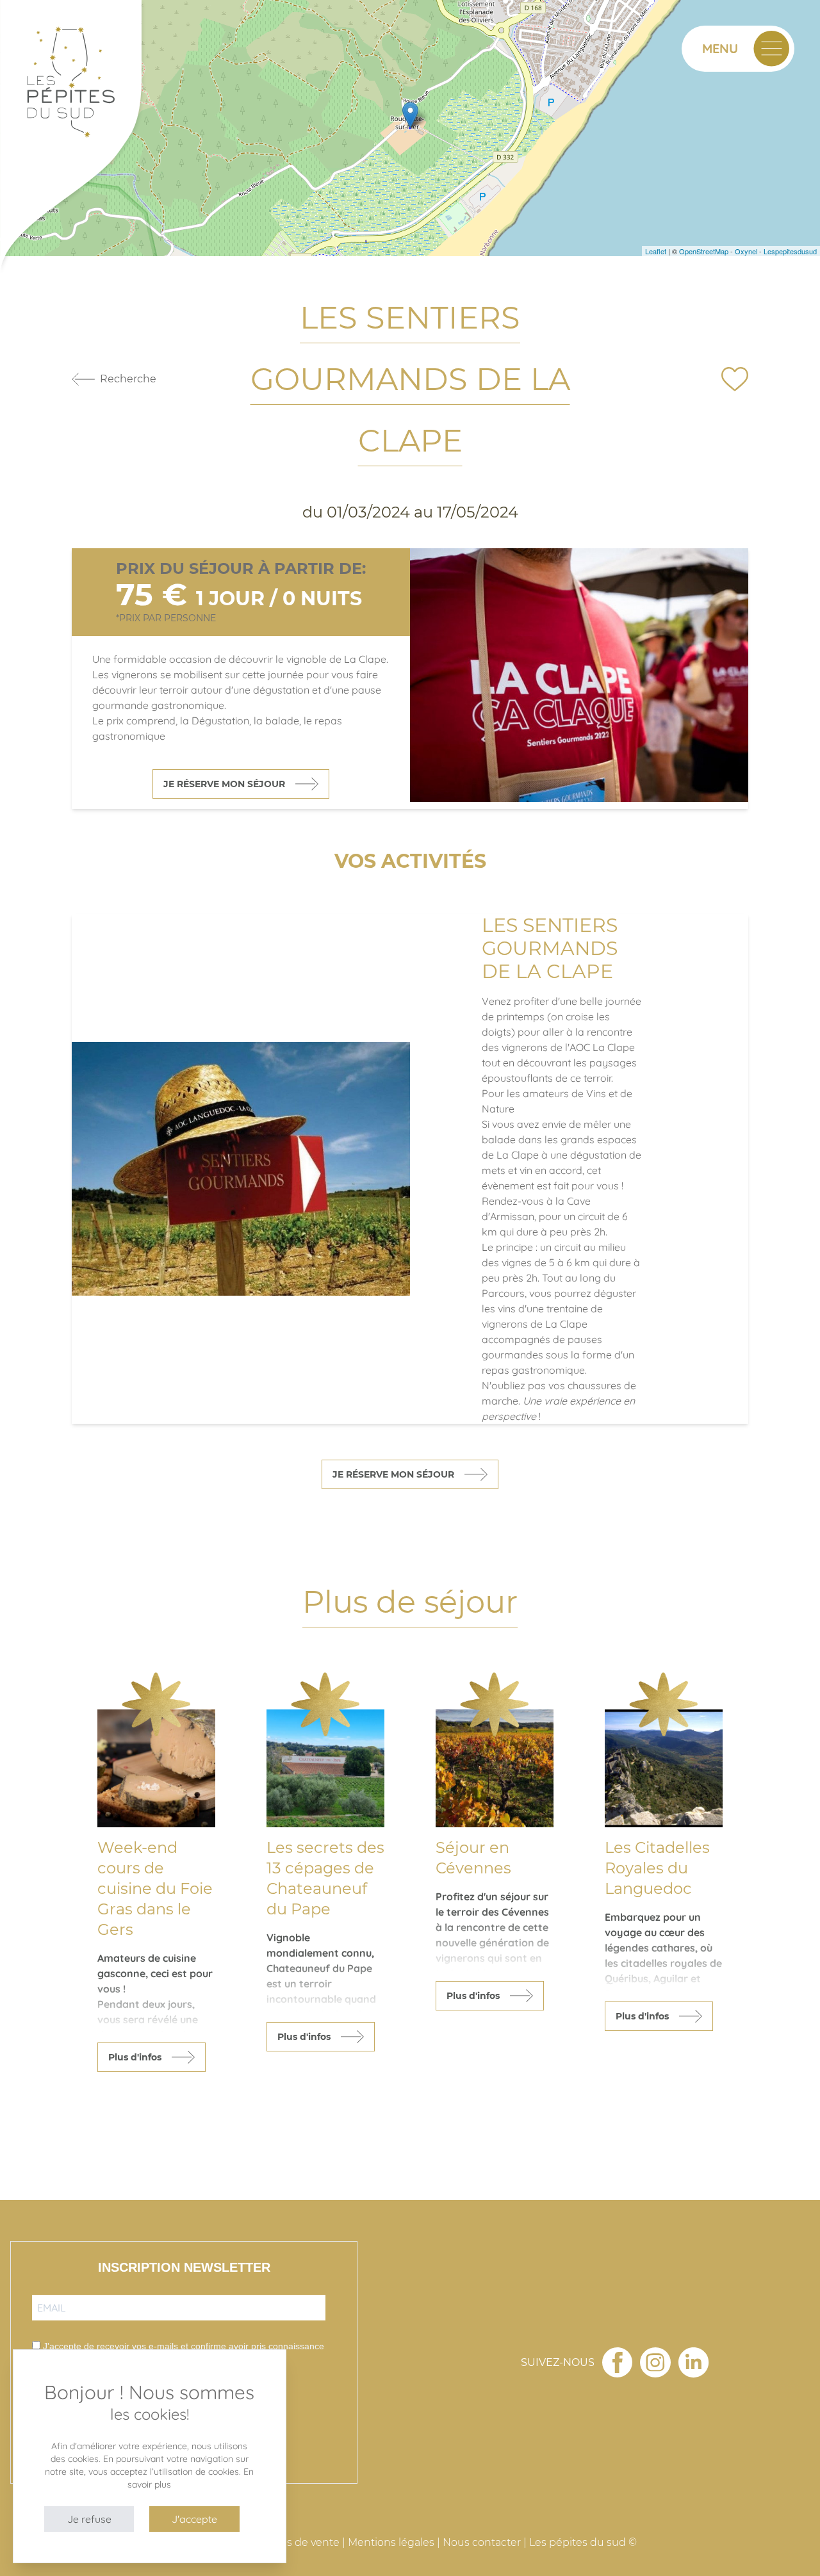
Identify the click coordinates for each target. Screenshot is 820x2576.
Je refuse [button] (89, 2519)
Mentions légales (391, 2542)
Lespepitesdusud (790, 251)
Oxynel (746, 251)
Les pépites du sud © (583, 2542)
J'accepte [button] (194, 2519)
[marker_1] (410, 115)
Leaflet (656, 251)
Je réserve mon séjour (224, 784)
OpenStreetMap (704, 251)
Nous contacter (482, 2542)
